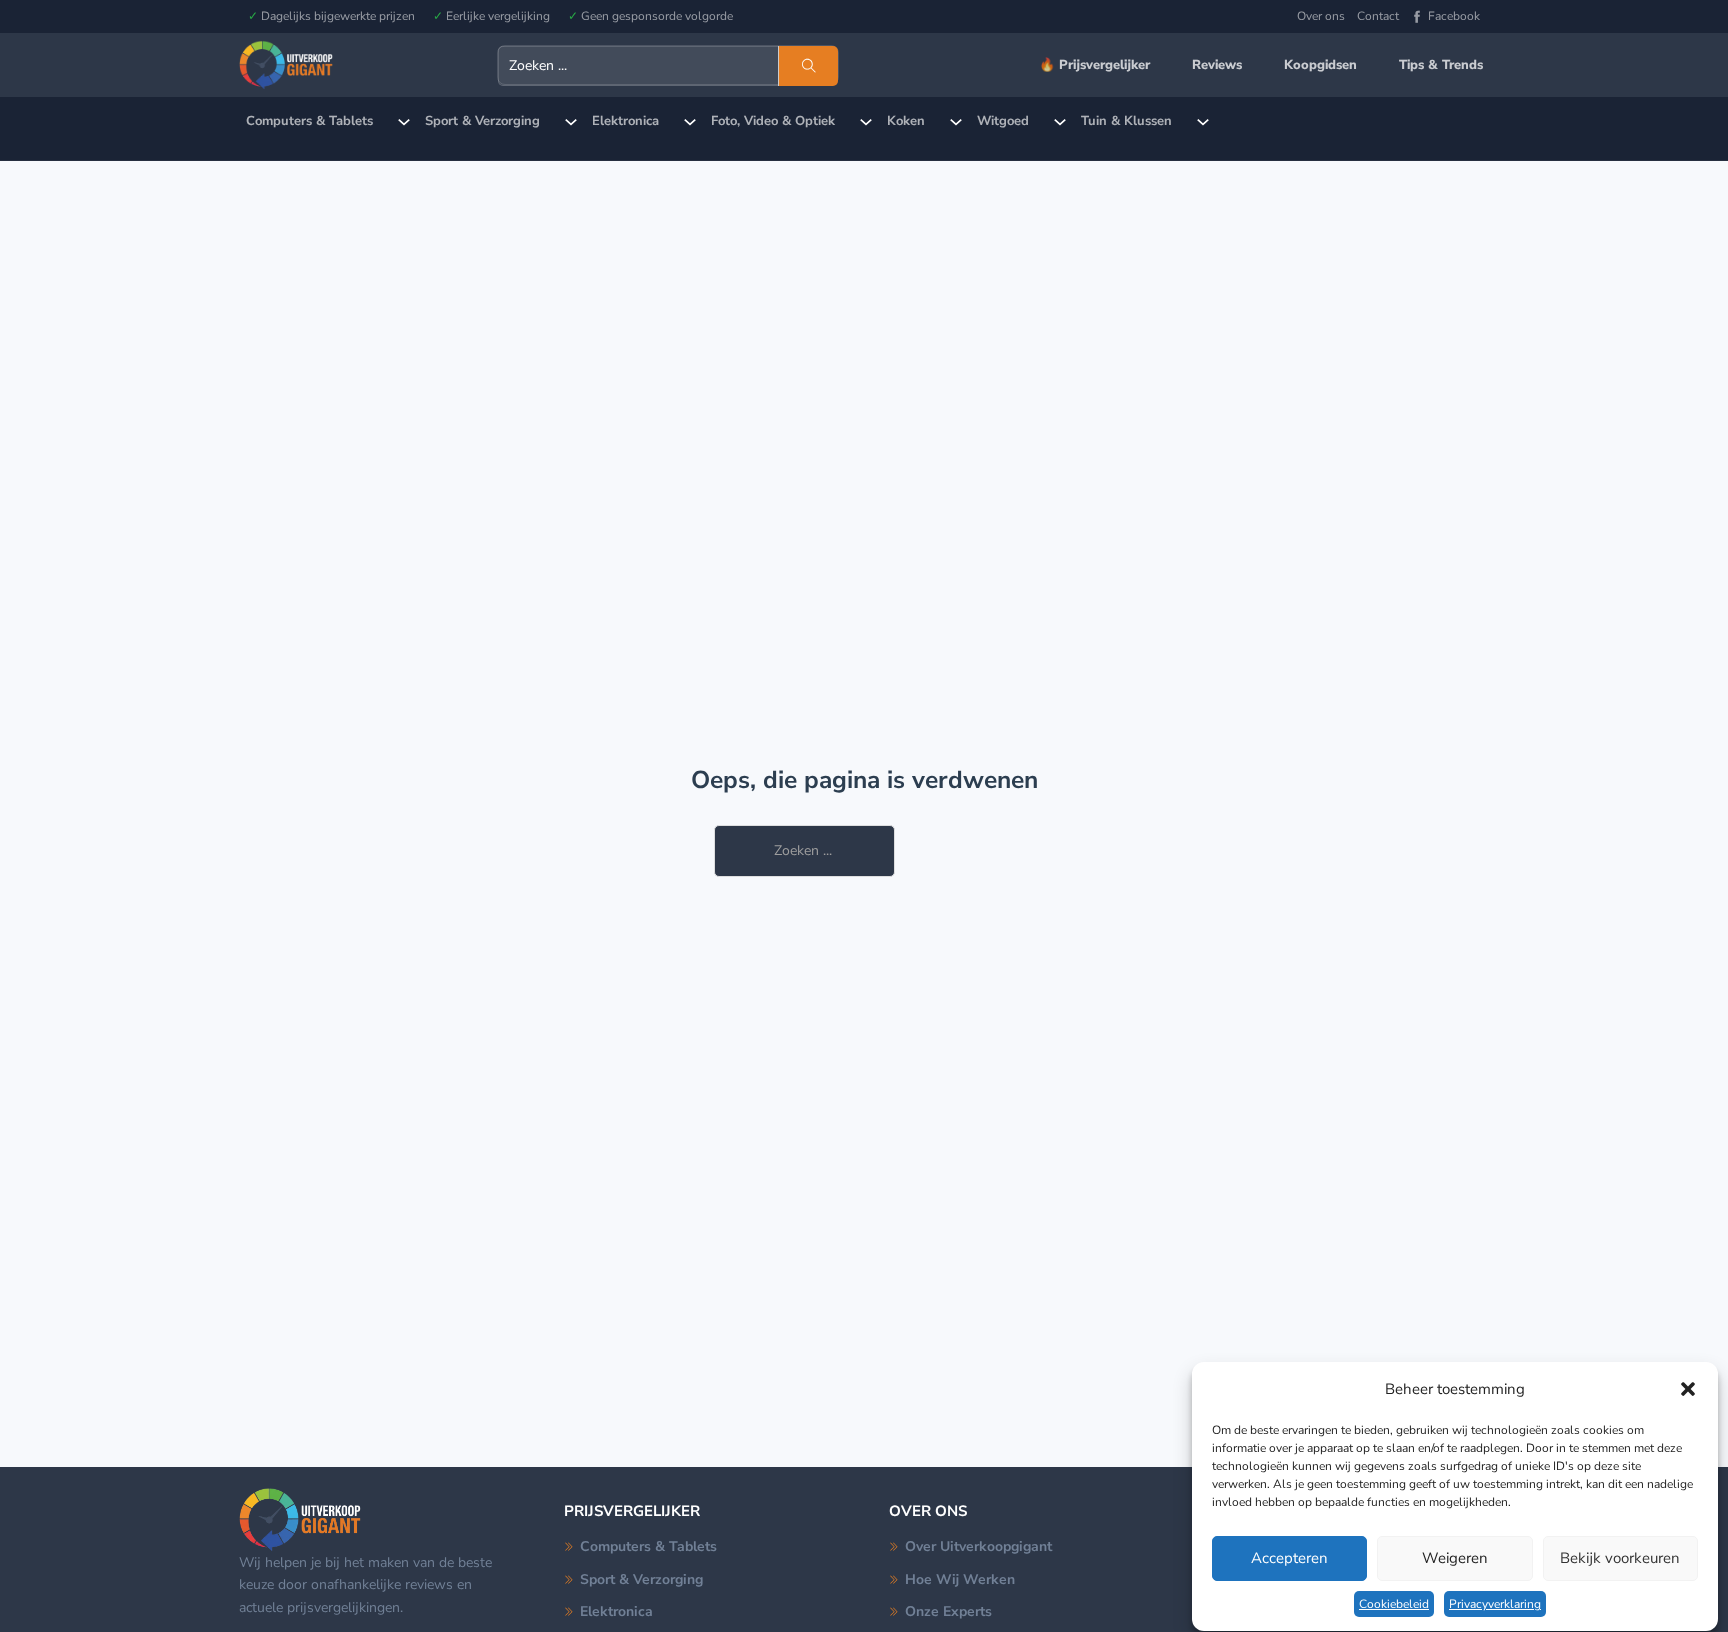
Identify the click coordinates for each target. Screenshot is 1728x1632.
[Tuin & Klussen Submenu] (1203, 122)
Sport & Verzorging (482, 121)
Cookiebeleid (1394, 1604)
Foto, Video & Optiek (773, 121)
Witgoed (1003, 121)
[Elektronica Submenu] (690, 122)
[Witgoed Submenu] (1060, 122)
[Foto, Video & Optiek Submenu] (866, 122)
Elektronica (625, 121)
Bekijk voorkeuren (1620, 1559)
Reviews (1217, 65)
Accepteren (1289, 1559)
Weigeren (1455, 1559)
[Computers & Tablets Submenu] (404, 122)
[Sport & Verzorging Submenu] (571, 122)
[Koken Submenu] (956, 122)
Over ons (1321, 16)
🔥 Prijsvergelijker (1094, 65)
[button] (1688, 1389)
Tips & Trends (1441, 65)
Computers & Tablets (309, 121)
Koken (906, 121)
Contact (1378, 16)
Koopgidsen (1320, 65)
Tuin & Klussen (1126, 121)
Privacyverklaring (1495, 1604)
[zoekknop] (808, 66)
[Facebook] (1417, 17)
